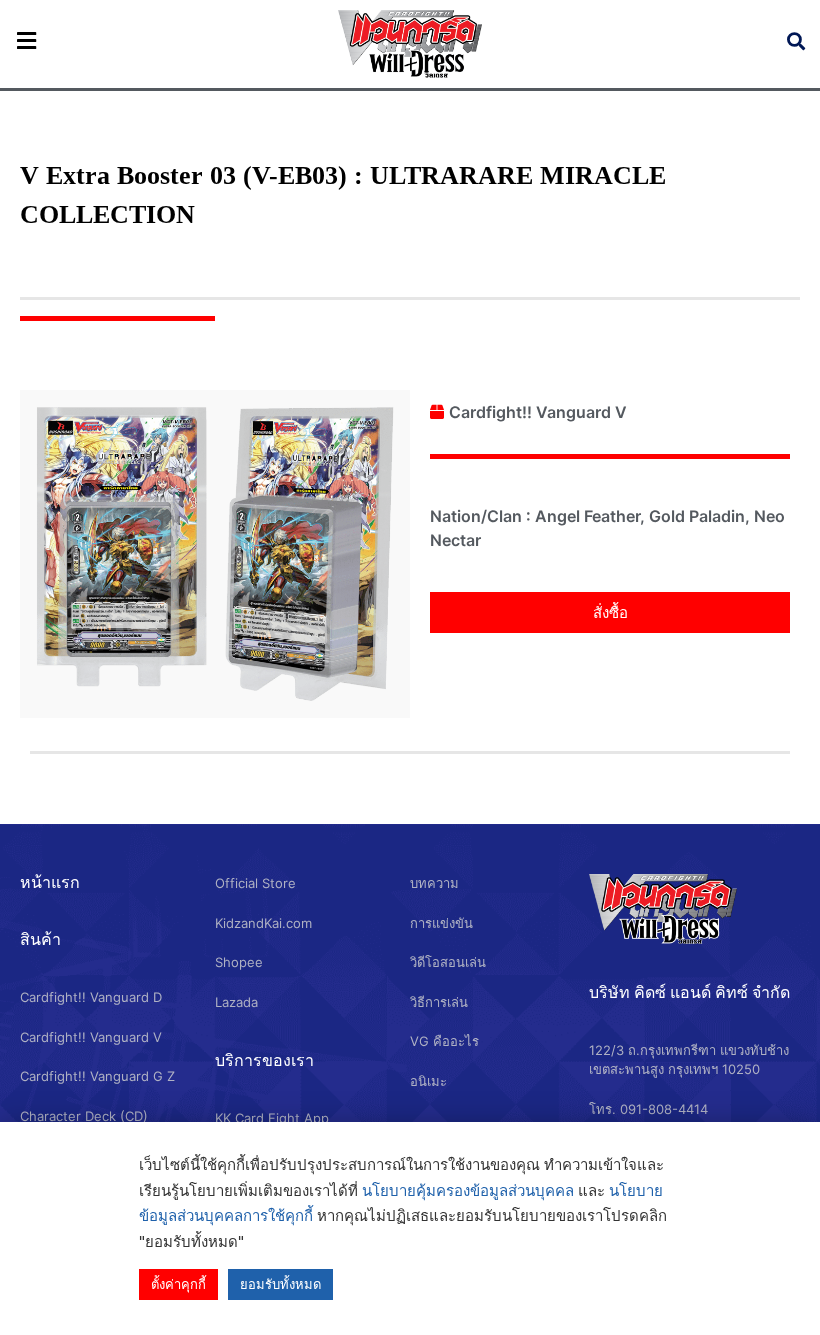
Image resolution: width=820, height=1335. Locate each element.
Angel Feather (587, 516)
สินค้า (40, 939)
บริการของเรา (264, 1060)
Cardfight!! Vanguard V (538, 412)
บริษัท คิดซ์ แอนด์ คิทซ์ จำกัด (689, 992)
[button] (610, 612)
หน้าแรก (50, 882)
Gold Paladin (697, 516)
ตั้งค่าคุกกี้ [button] (178, 1284)
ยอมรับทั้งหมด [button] (280, 1284)
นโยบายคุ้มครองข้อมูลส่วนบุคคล (468, 1190)
